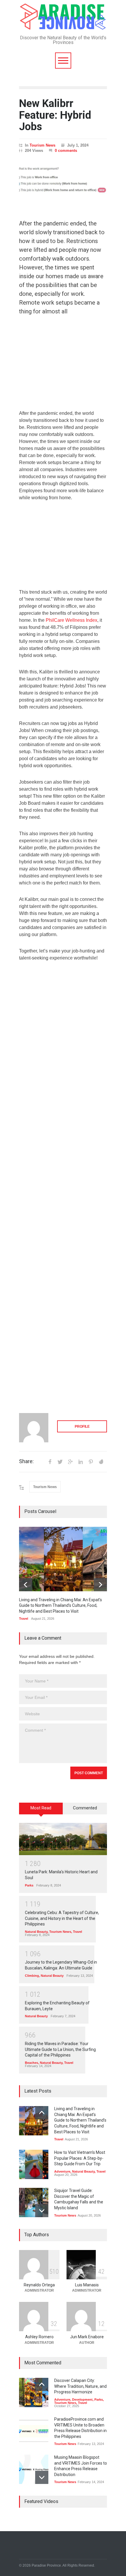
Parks (29, 1885)
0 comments (66, 151)
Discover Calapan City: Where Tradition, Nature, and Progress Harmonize (80, 2386)
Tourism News (42, 145)
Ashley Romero (39, 2337)
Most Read (41, 1808)
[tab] (41, 1811)
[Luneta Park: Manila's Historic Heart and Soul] (63, 1839)
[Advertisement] (63, 366)
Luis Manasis (87, 2285)
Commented (85, 1808)
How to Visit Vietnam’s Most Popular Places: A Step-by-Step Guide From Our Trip (80, 2158)
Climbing (32, 1976)
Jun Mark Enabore (87, 2337)
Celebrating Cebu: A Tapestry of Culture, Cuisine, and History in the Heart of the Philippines (62, 1918)
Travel (24, 1619)
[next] (100, 1585)
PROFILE (82, 1427)
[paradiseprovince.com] (63, 24)
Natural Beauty (36, 1932)
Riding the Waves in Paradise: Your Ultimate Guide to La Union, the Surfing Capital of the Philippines (60, 2049)
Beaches (31, 2063)
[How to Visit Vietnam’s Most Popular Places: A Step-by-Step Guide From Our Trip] (34, 2164)
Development (82, 2400)
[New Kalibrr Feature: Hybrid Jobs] (63, 182)
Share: (26, 1461)
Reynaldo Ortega (39, 2285)
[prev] (26, 1585)
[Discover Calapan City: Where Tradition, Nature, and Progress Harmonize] (34, 2392)
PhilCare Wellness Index (71, 620)
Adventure (62, 2171)
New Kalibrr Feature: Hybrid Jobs (55, 115)
